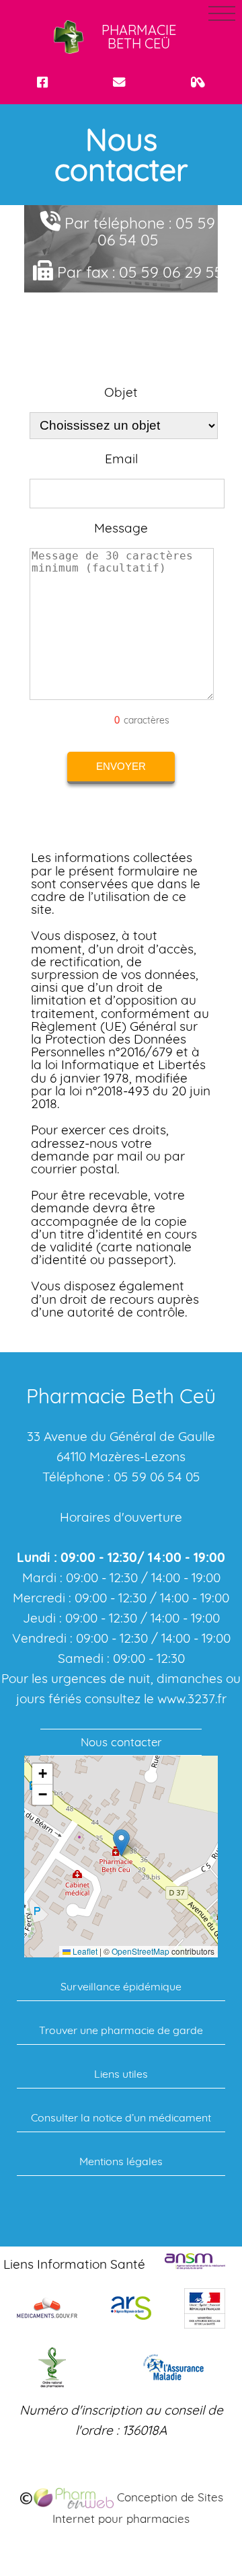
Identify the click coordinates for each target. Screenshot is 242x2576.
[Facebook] (42, 82)
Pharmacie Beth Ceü (139, 37)
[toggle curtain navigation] (222, 13)
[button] (121, 1843)
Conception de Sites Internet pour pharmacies (138, 2508)
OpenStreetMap (140, 1951)
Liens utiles (121, 2074)
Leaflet (84, 1951)
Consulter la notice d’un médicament (121, 2117)
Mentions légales (121, 2161)
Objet (121, 392)
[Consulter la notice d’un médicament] (198, 82)
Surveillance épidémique (121, 1986)
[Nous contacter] (119, 82)
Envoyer (121, 766)
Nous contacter (121, 1742)
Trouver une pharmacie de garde (121, 2030)
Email (121, 459)
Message (121, 528)
